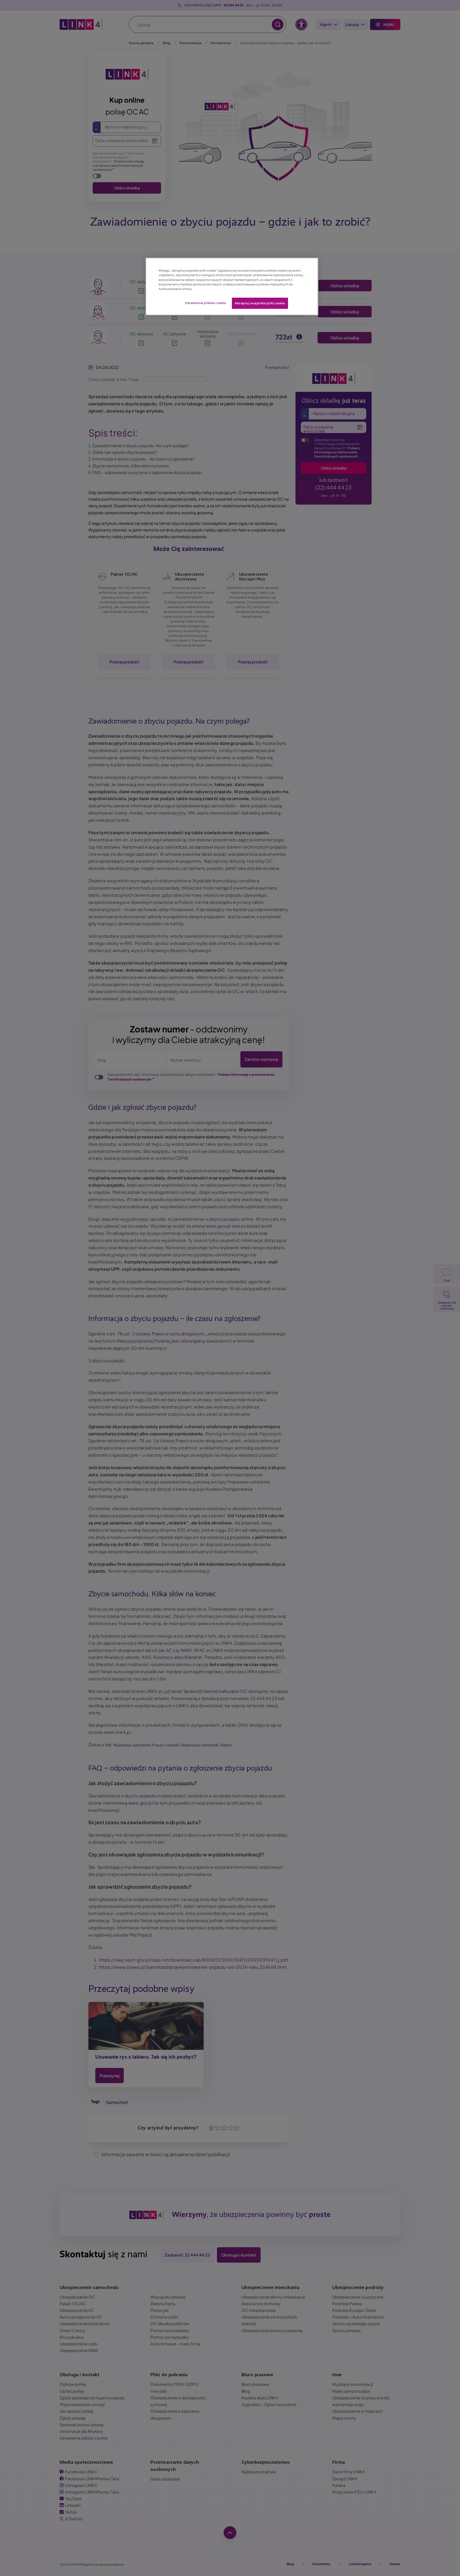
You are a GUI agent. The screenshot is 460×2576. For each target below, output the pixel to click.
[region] (232, 286)
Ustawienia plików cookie (206, 303)
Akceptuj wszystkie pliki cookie (260, 303)
